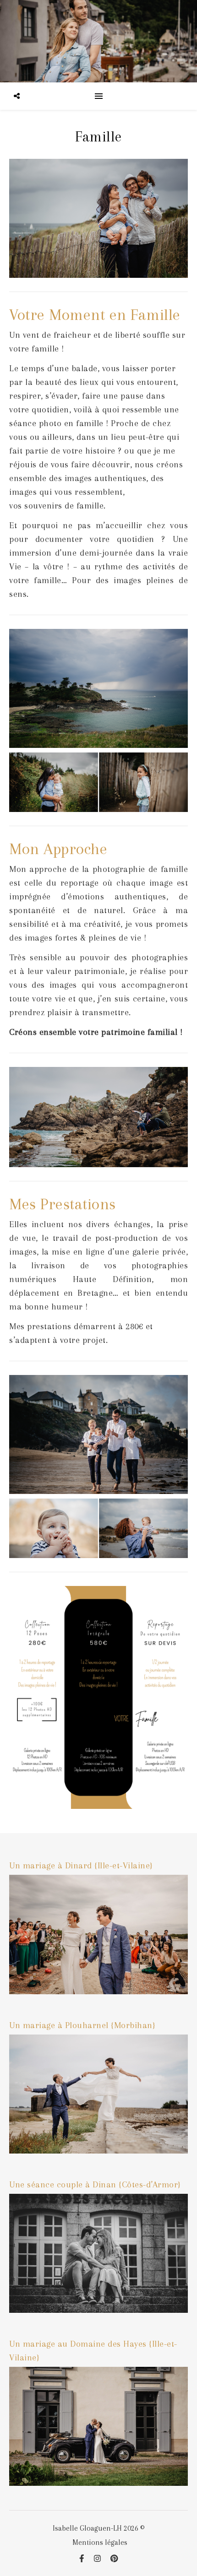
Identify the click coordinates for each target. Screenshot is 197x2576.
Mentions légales (100, 2542)
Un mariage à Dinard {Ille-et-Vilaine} (81, 1866)
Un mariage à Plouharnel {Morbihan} (82, 2025)
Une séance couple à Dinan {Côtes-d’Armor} (95, 2185)
